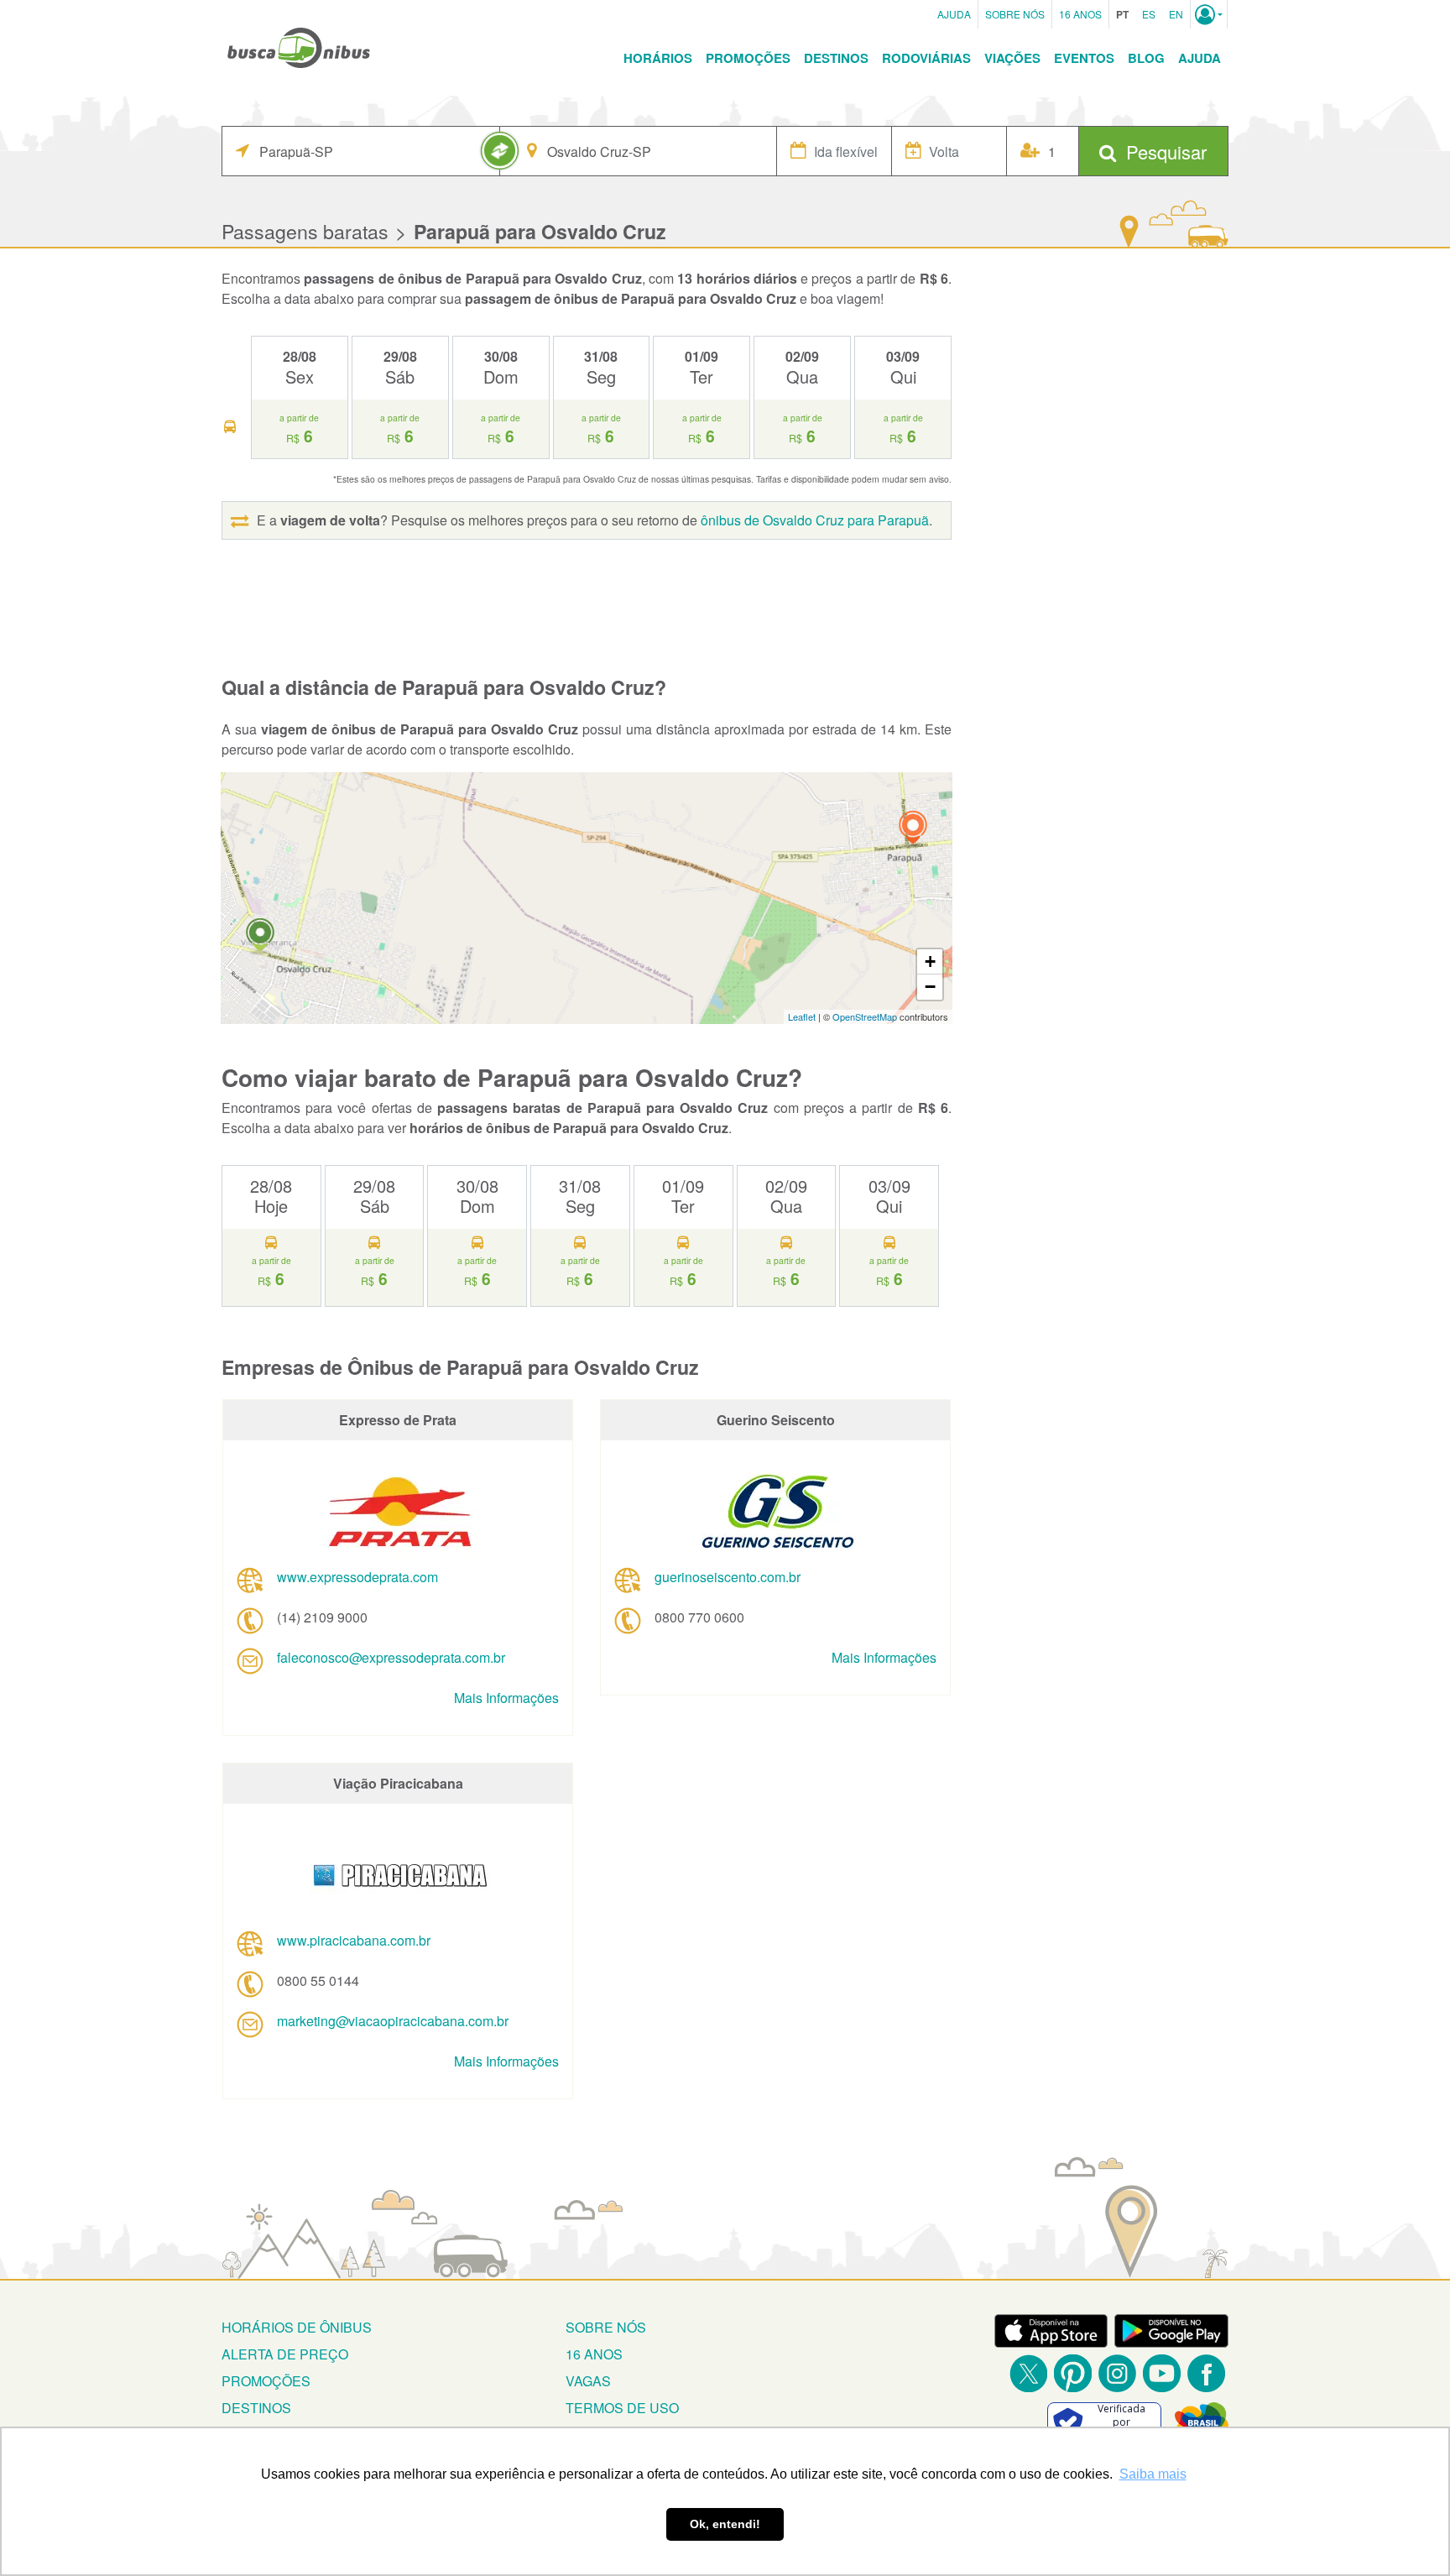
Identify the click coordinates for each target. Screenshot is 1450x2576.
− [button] (930, 987)
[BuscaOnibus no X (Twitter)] (1028, 2373)
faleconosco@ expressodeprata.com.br (391, 1657)
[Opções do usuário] (1209, 14)
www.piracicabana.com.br (354, 1940)
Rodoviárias (926, 58)
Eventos (1084, 58)
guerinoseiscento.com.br (728, 1577)
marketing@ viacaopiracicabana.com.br (393, 2021)
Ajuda (954, 14)
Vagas (588, 2381)
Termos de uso (622, 2408)
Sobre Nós (1015, 14)
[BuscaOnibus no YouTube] (1162, 2373)
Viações (1012, 58)
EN (1176, 14)
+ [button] (930, 961)
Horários (658, 58)
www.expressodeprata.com (357, 1577)
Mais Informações (506, 1698)
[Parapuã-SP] (913, 830)
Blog (1146, 58)
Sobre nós (606, 2327)
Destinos (836, 58)
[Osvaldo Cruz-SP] (260, 937)
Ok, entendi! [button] (725, 2524)
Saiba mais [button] (1153, 2474)
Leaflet (802, 1016)
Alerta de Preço (285, 2354)
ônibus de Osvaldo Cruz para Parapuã (815, 520)
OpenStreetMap (865, 1016)
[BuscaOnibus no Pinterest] (1073, 2373)
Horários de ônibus (297, 2327)
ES (1149, 14)
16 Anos (1080, 14)
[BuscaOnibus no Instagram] (1117, 2373)
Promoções (748, 58)
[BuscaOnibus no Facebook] (1206, 2373)
